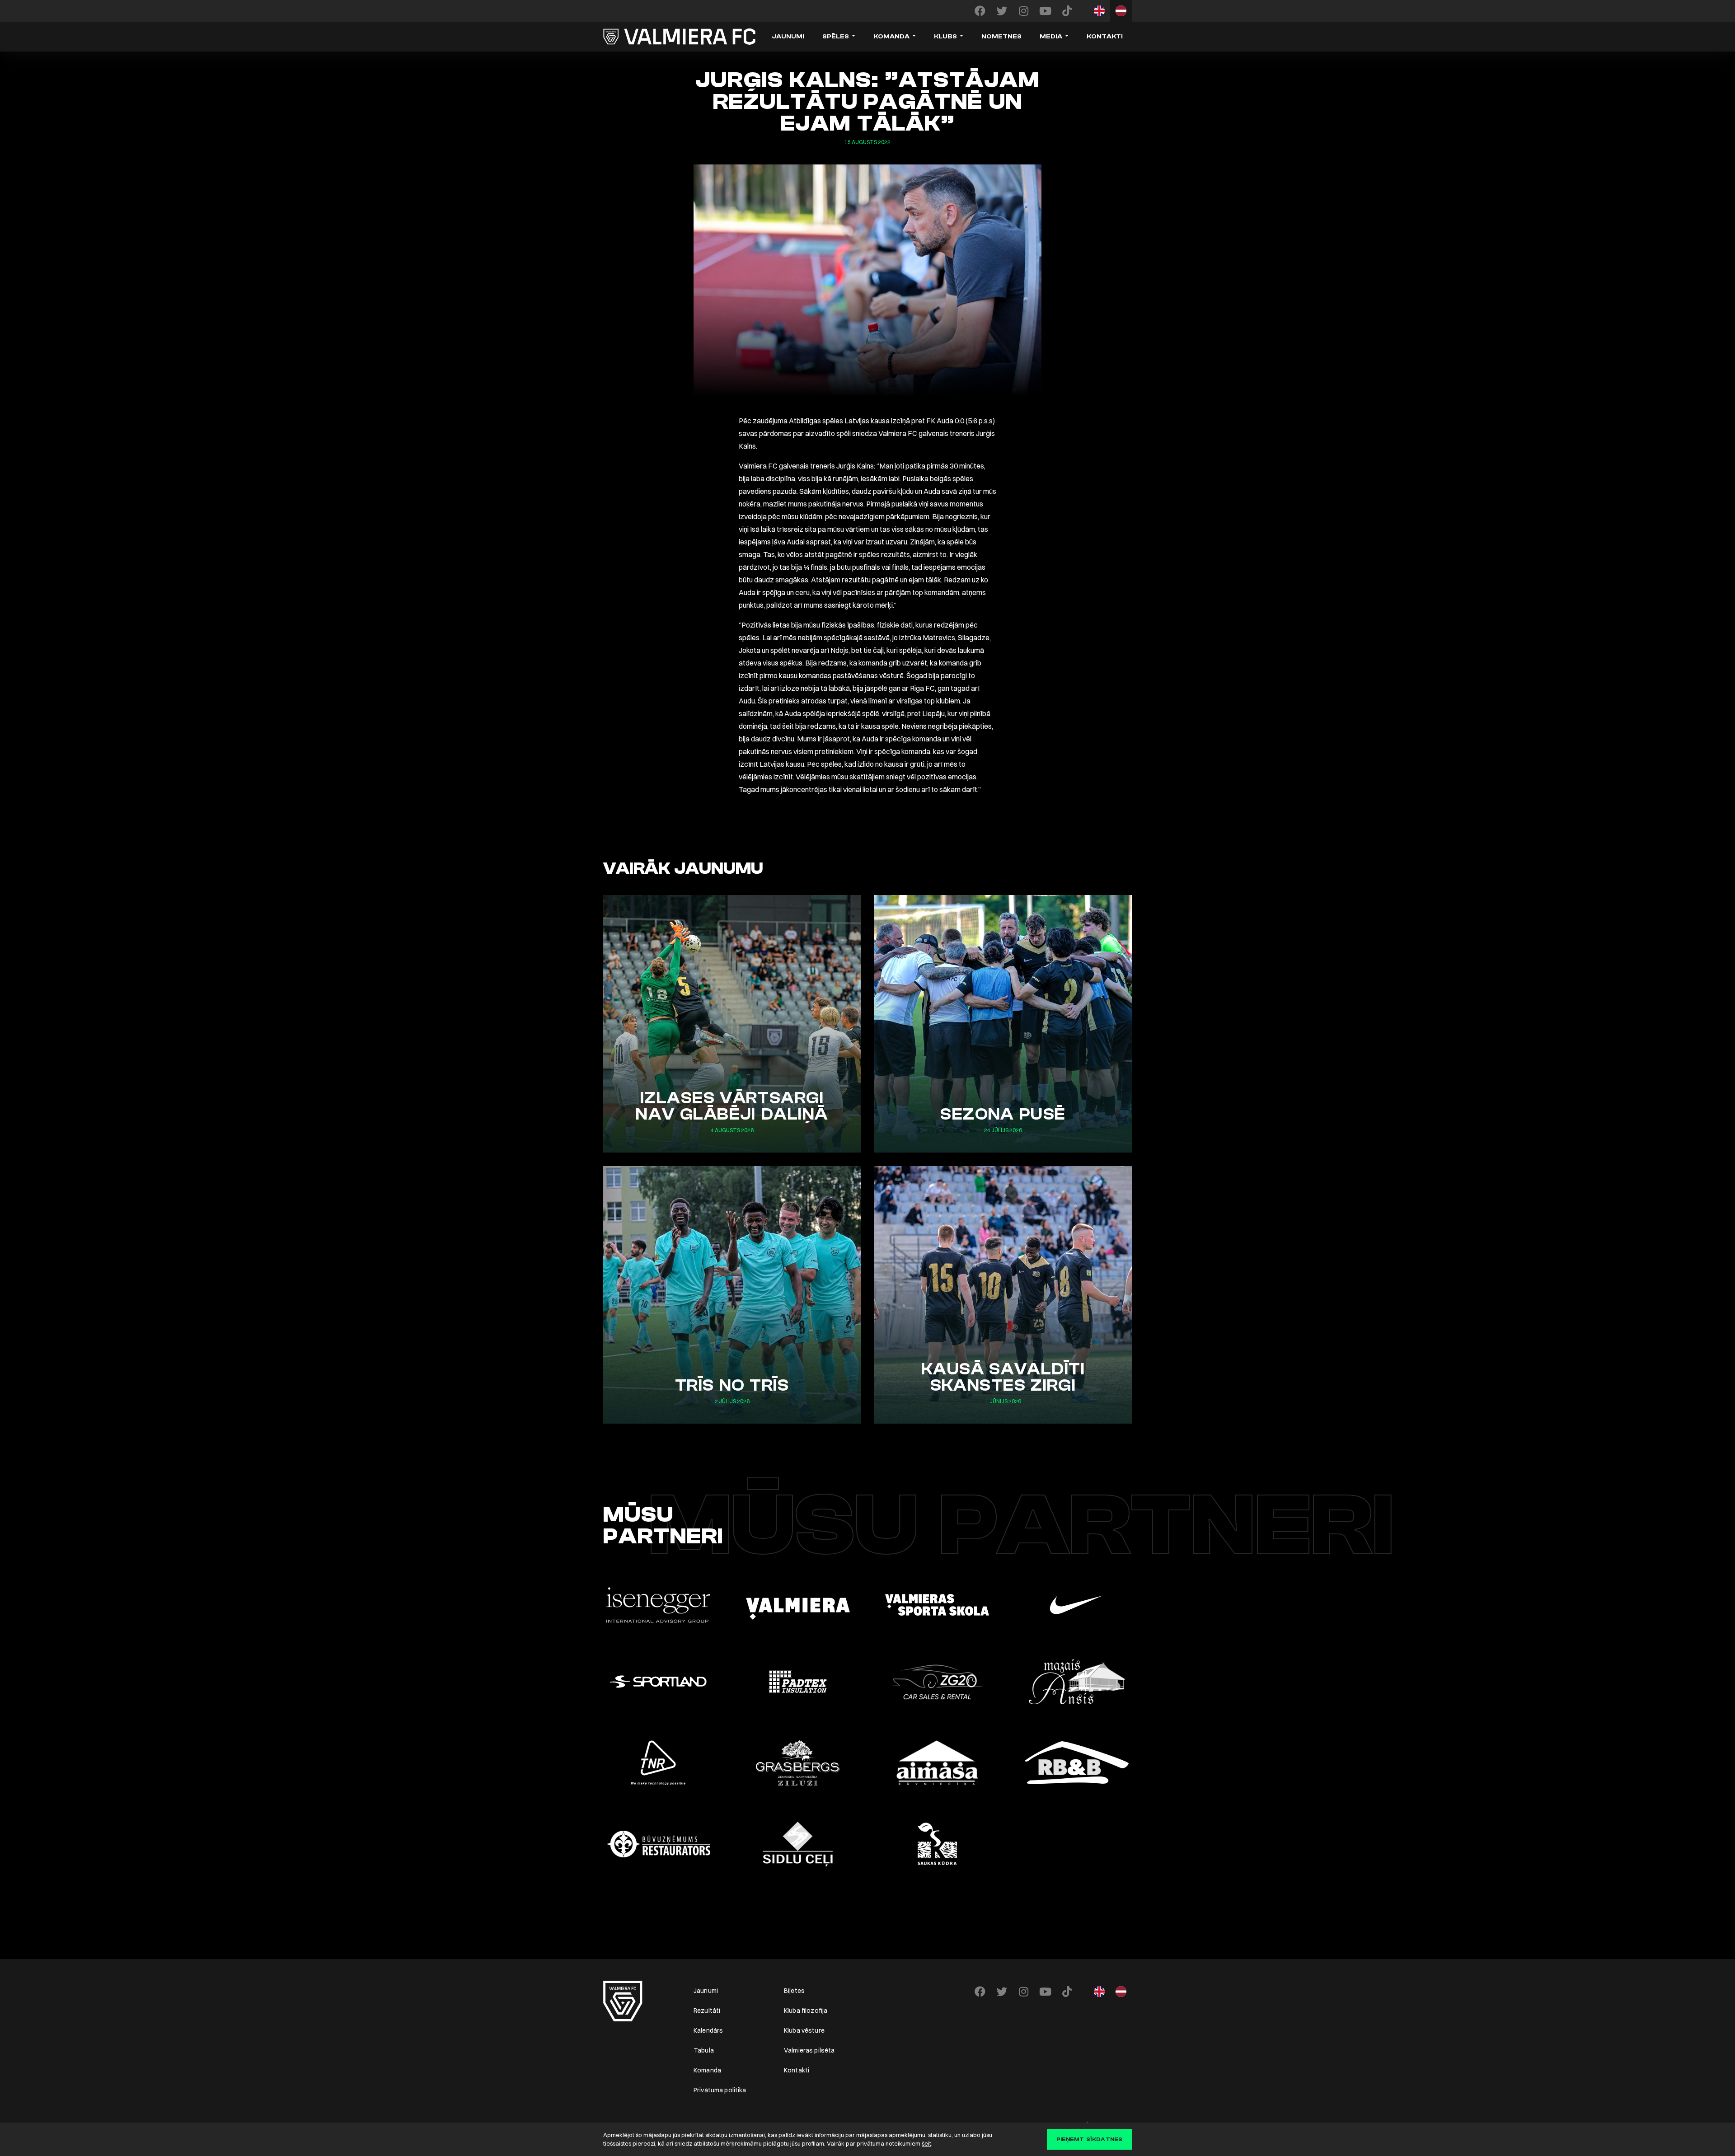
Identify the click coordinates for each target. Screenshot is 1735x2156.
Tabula (704, 2050)
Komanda (891, 37)
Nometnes (1001, 37)
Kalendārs (708, 2030)
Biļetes (794, 1991)
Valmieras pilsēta (809, 2050)
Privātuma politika (720, 2090)
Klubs (945, 37)
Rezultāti (707, 2011)
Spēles (836, 37)
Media (1051, 37)
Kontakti (1105, 37)
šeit (926, 2143)
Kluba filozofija (806, 2011)
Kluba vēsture (804, 2030)
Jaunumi (788, 37)
